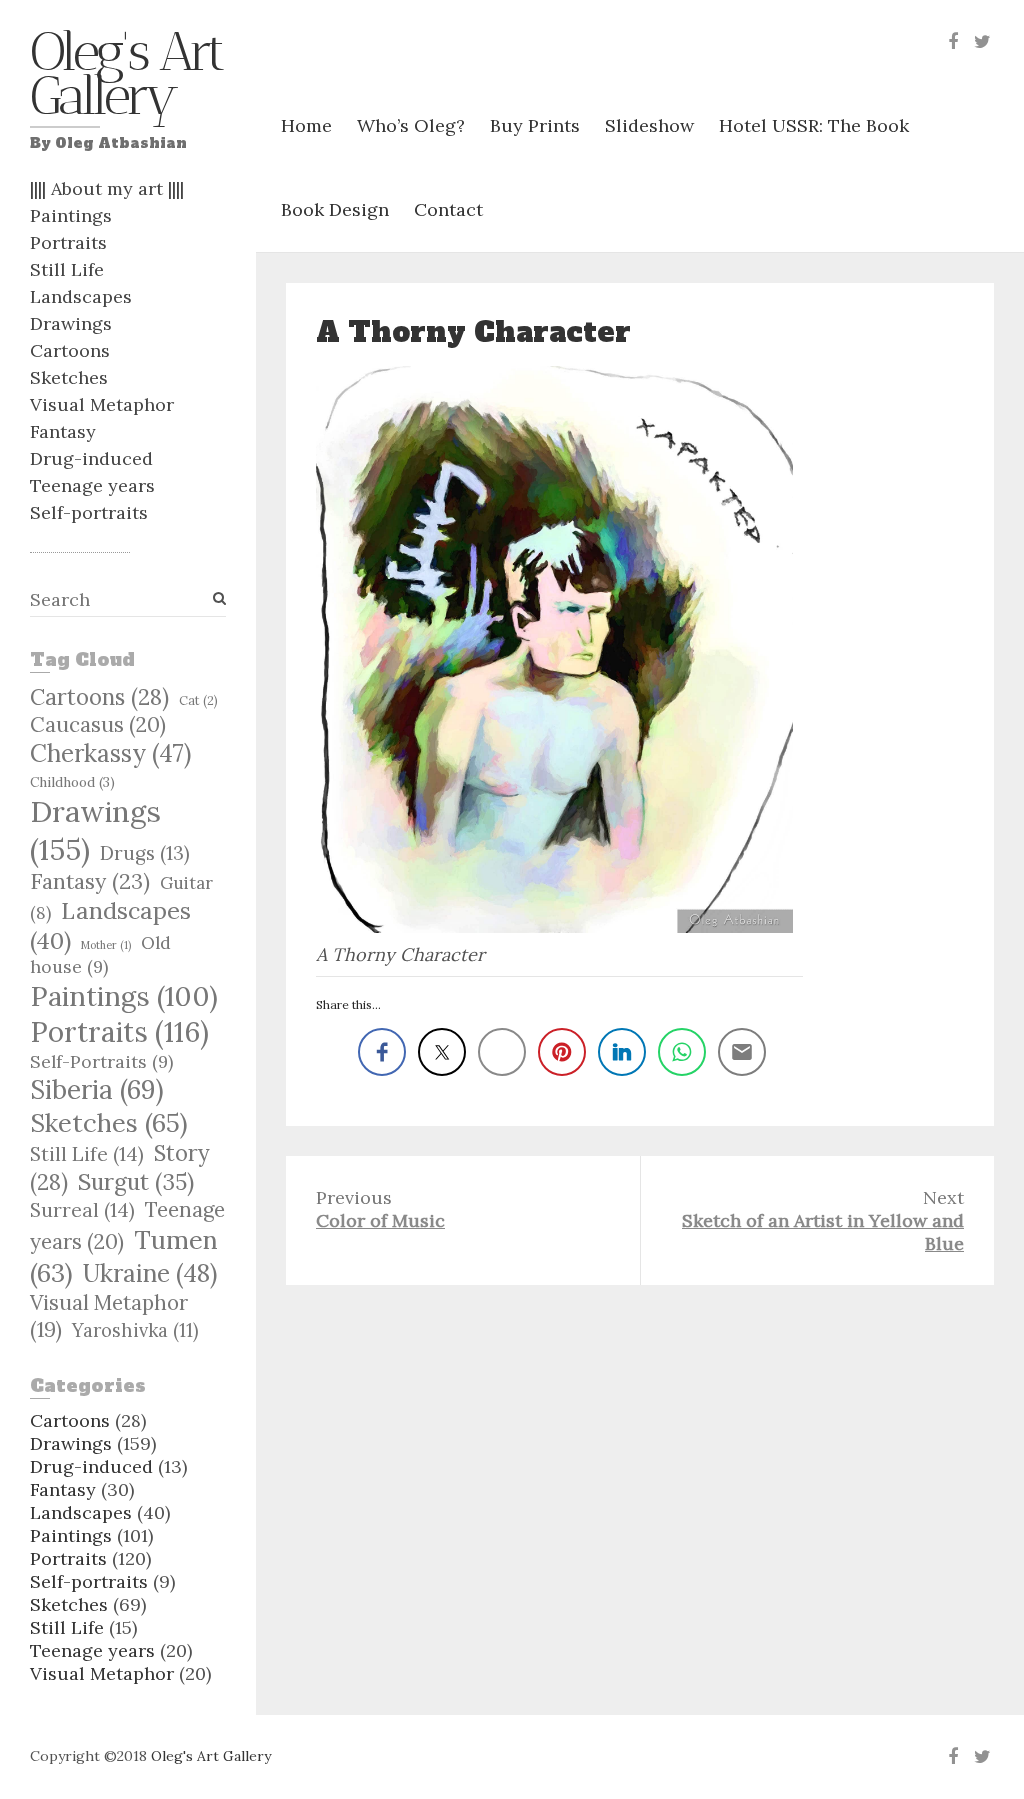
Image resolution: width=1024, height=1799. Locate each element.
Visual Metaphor (102, 404)
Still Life (67, 269)
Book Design (335, 209)
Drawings (71, 323)
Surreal (82, 1210)
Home (306, 125)
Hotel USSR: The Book (814, 125)
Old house (100, 954)
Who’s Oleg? (411, 125)
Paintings (71, 215)
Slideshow (649, 125)
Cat (198, 700)
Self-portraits (89, 512)
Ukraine (150, 1273)
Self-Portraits (101, 1061)
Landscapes (81, 296)
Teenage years (92, 485)
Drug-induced (91, 458)
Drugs (145, 853)
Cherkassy (110, 753)
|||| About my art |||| (107, 188)
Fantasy (63, 431)
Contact (448, 209)
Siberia (97, 1089)
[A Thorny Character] (559, 649)
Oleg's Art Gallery (126, 79)
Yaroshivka (135, 1330)
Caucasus (98, 724)
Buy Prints (535, 125)
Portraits (68, 242)
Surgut (136, 1181)
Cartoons (70, 350)
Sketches (69, 377)
